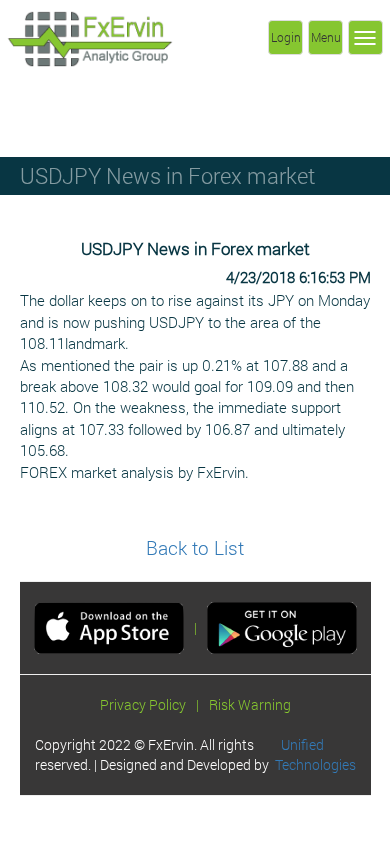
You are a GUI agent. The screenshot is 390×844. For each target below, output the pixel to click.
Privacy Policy (143, 704)
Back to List (195, 547)
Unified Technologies (315, 754)
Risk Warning (250, 704)
